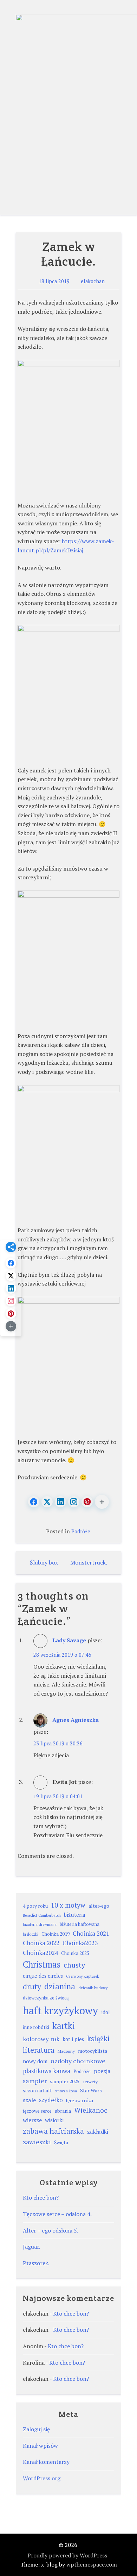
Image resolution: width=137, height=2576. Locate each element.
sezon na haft (37, 2091)
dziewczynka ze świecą (46, 1998)
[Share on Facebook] (34, 1502)
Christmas (42, 1964)
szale (29, 2100)
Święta (61, 2142)
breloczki (31, 1934)
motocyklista (93, 2051)
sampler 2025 (65, 2081)
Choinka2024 (40, 1953)
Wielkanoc (91, 2110)
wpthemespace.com (92, 2564)
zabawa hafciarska (53, 2131)
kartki (64, 2026)
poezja (102, 2071)
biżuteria (75, 1915)
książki (99, 2039)
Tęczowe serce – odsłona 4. (57, 2214)
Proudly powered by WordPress (67, 2555)
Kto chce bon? (41, 2197)
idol (106, 2012)
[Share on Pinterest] (87, 1502)
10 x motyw (68, 1905)
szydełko (51, 2100)
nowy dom (35, 2061)
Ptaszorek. (36, 2263)
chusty (74, 1965)
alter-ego (99, 1906)
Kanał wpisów (40, 2446)
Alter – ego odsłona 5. (51, 2230)
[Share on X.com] (47, 1502)
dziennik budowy (93, 1988)
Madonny (66, 2051)
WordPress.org (42, 2478)
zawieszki (37, 2142)
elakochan (93, 281)
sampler (35, 2081)
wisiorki (54, 2120)
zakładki (98, 2132)
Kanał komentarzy (46, 2462)
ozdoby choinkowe (78, 2061)
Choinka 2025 (75, 1953)
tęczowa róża (80, 2101)
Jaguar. (32, 2247)
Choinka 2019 (56, 1934)
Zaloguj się (36, 2429)
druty (32, 1986)
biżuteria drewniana (40, 1924)
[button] (102, 1502)
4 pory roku (35, 1906)
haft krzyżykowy (60, 2010)
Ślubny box (44, 1562)
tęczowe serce (37, 2111)
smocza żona (66, 2091)
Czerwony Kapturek (83, 1976)
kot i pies (73, 2039)
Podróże (81, 1531)
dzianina (60, 1986)
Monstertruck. (89, 1562)
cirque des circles (43, 1976)
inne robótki (36, 2027)
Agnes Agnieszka (76, 1720)
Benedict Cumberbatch (42, 1915)
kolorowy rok (41, 2039)
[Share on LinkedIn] (60, 1502)
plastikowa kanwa (47, 2071)
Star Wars (91, 2091)
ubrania (63, 2111)
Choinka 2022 (41, 1943)
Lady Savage (69, 1640)
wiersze (32, 2120)
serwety (90, 2082)
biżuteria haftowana (80, 1924)
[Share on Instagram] (74, 1502)
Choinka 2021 (91, 1933)
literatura (39, 2050)
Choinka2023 (80, 1943)
